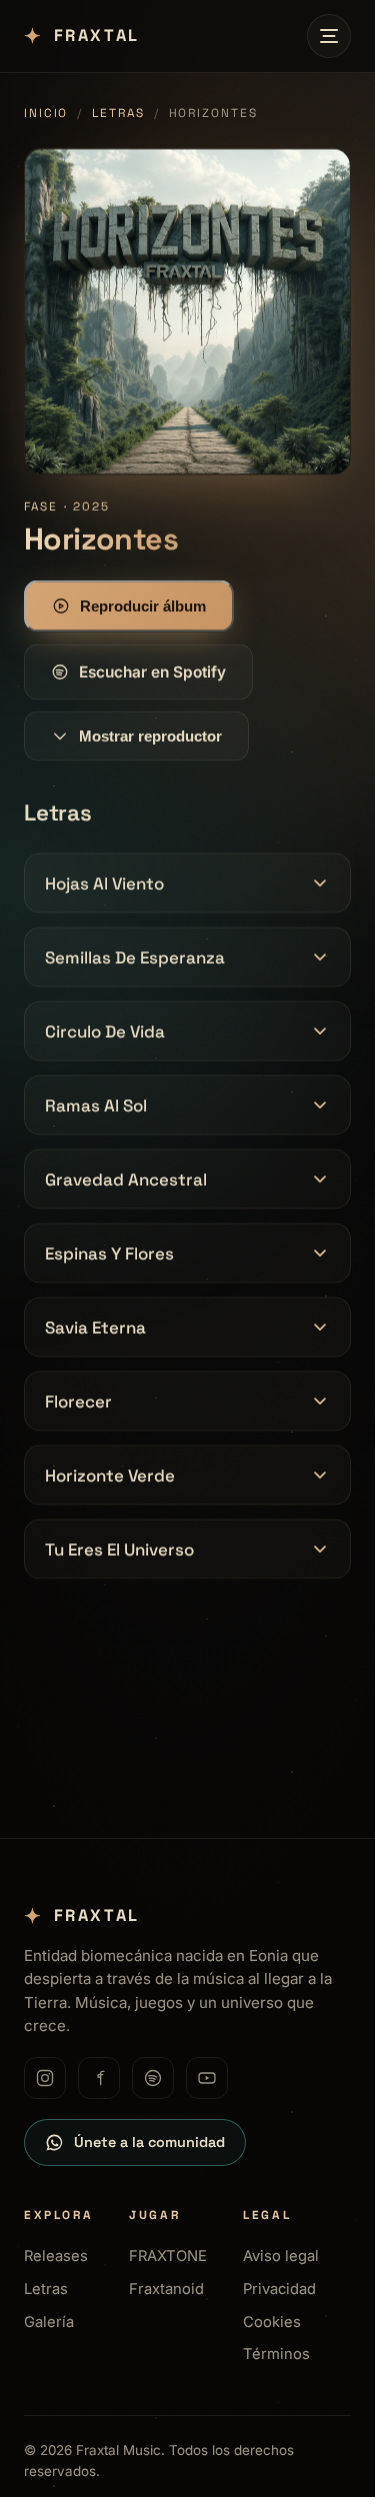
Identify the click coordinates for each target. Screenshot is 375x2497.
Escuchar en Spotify (152, 671)
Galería (49, 2322)
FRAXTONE (168, 2256)
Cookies (272, 2322)
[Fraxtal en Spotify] (153, 2078)
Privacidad (279, 2289)
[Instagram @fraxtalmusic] (45, 2078)
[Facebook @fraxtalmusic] (99, 2078)
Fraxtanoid (166, 2289)
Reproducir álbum (143, 605)
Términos (276, 2354)
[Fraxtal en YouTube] (207, 2078)
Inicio (46, 112)
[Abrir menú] (329, 36)
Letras (118, 112)
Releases (56, 2256)
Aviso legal (281, 2256)
